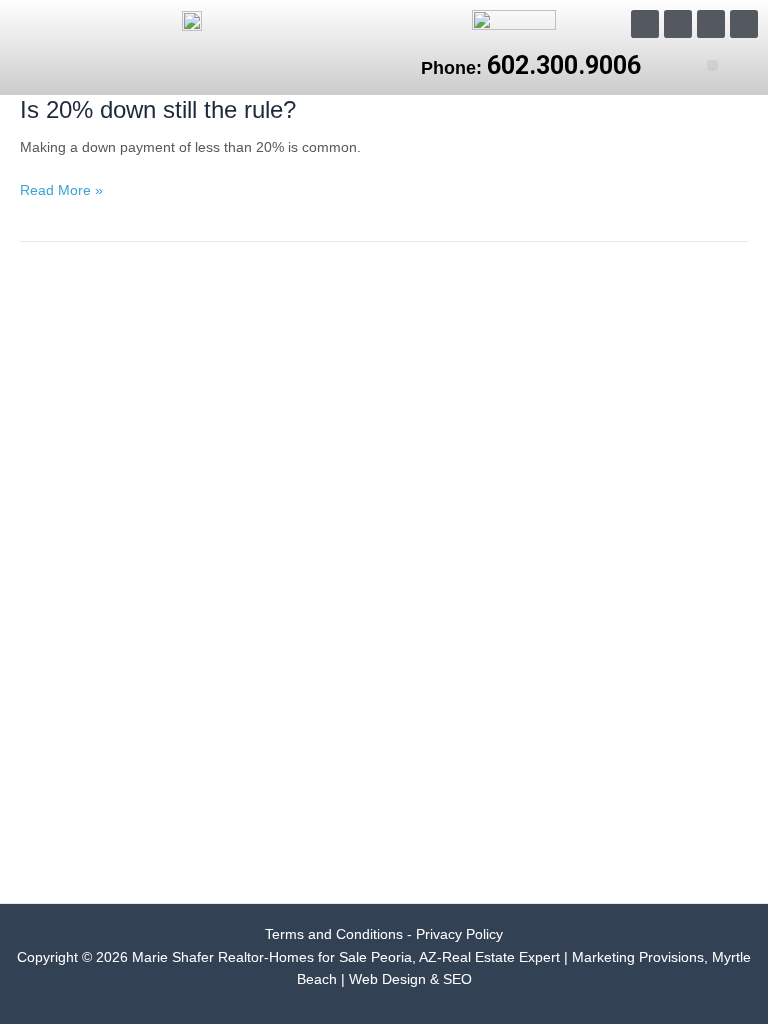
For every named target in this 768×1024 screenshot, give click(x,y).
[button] (712, 65)
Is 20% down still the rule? (158, 110)
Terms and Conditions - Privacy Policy (384, 934)
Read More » (61, 191)
